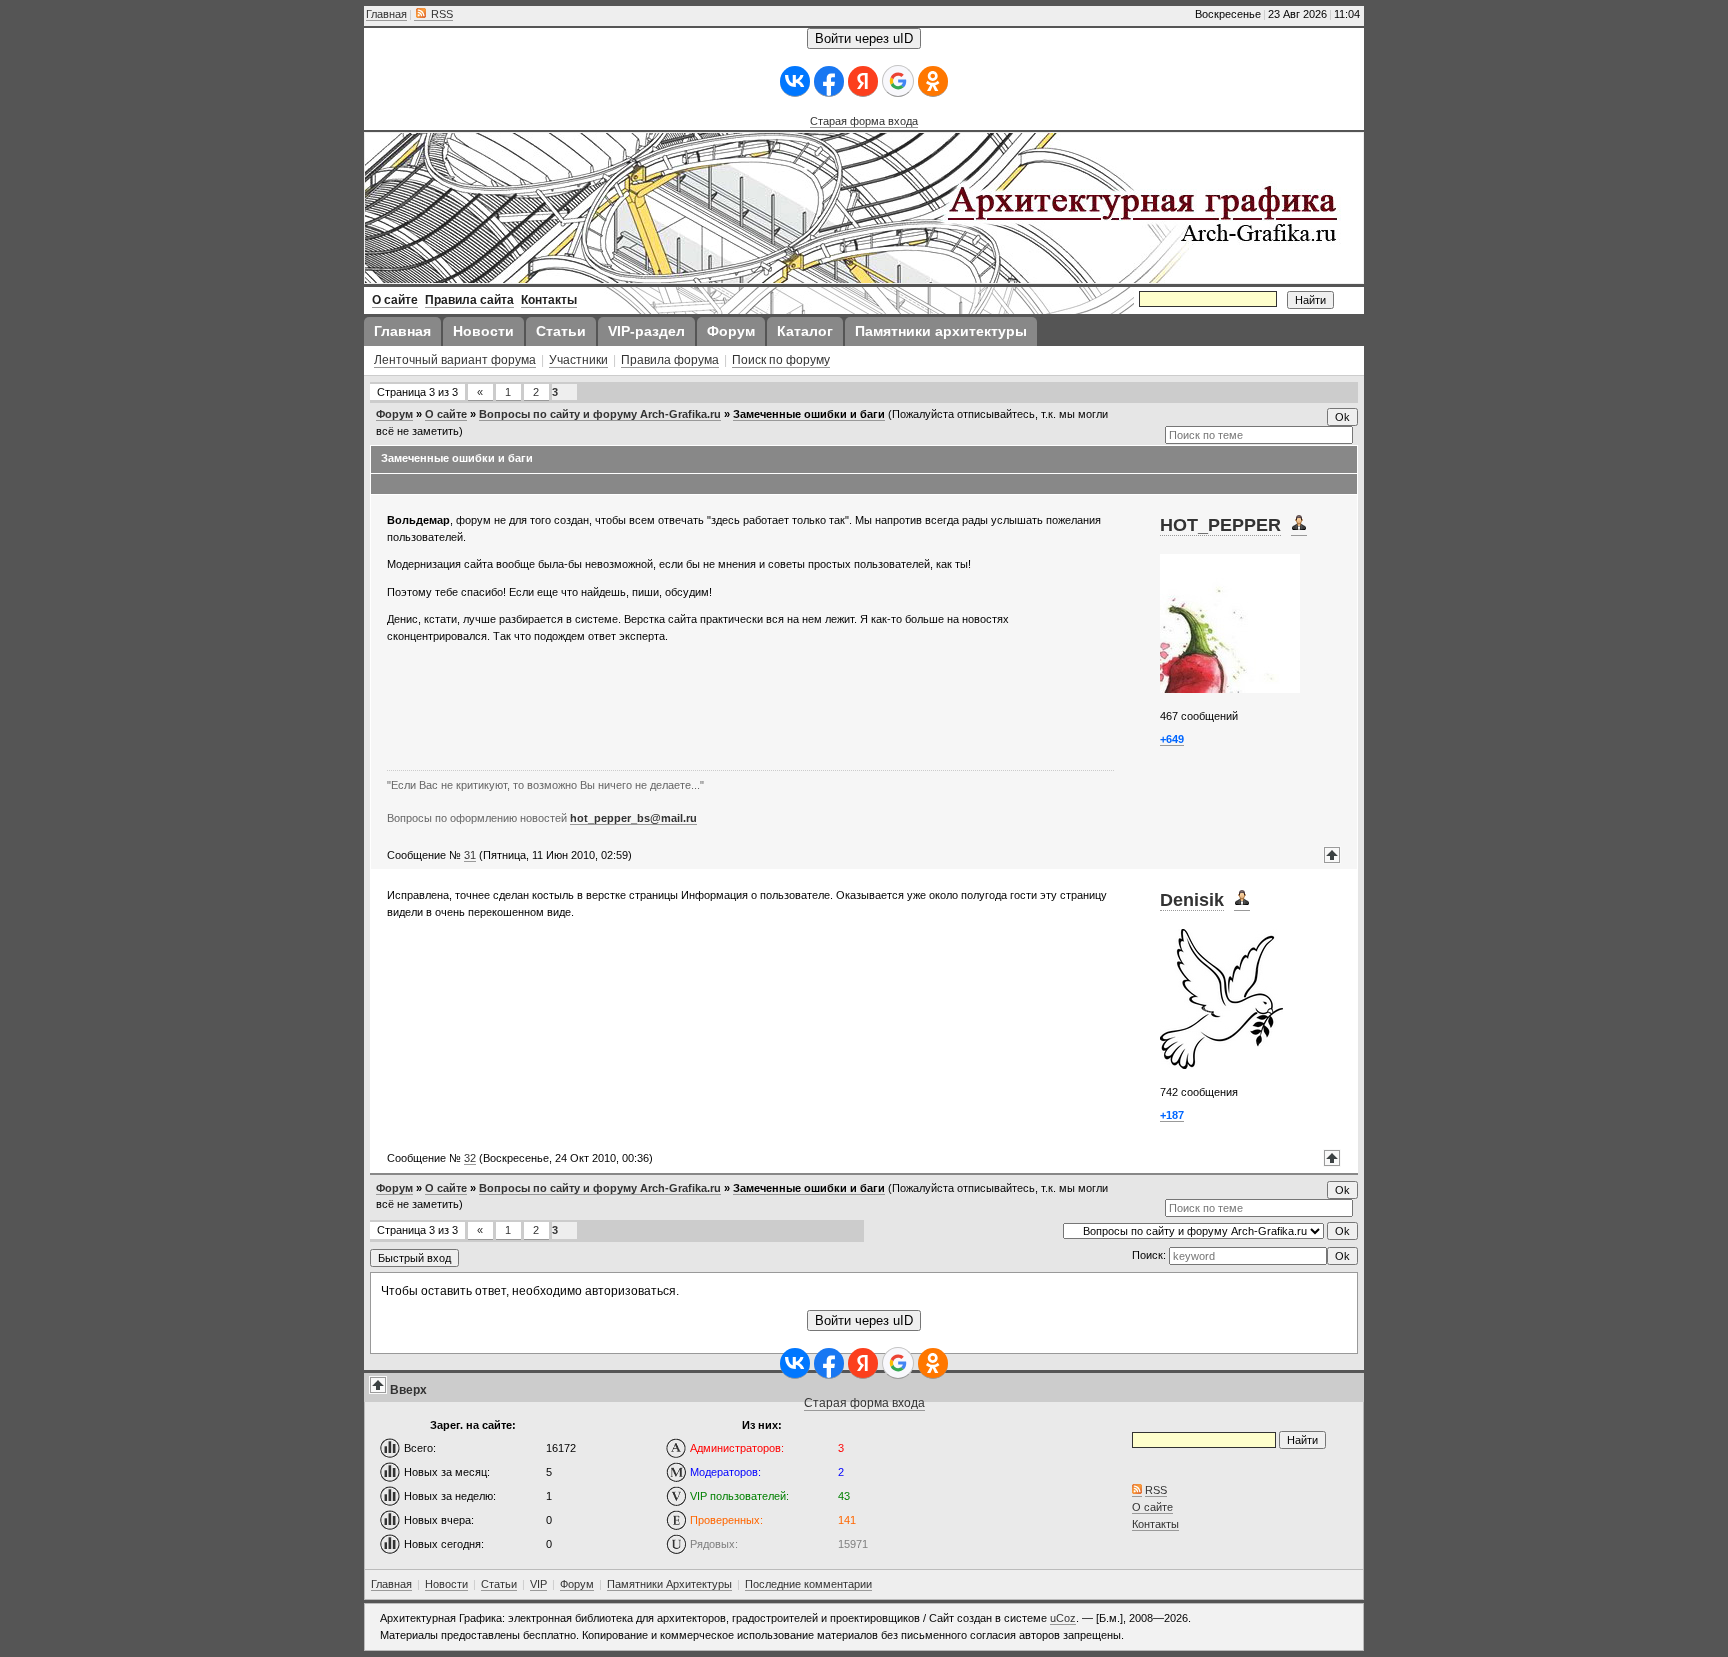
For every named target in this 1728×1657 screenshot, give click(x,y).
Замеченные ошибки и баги (809, 414)
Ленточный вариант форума (455, 360)
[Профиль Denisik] (1242, 900)
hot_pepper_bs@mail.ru (633, 818)
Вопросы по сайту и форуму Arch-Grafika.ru (600, 414)
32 (470, 1158)
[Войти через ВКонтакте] (795, 81)
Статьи (499, 1584)
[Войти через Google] (898, 81)
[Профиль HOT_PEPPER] (1299, 525)
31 (470, 855)
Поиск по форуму (781, 360)
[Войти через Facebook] (829, 81)
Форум (394, 414)
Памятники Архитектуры (669, 1584)
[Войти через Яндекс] (863, 81)
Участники (578, 360)
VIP (538, 1584)
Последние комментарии (808, 1584)
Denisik (1192, 900)
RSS (440, 14)
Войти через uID (864, 38)
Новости (446, 1584)
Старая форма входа (864, 121)
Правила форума (670, 360)
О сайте (446, 414)
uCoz (1063, 1618)
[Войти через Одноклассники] (933, 81)
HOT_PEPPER (1220, 525)
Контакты (1155, 1524)
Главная (386, 14)
